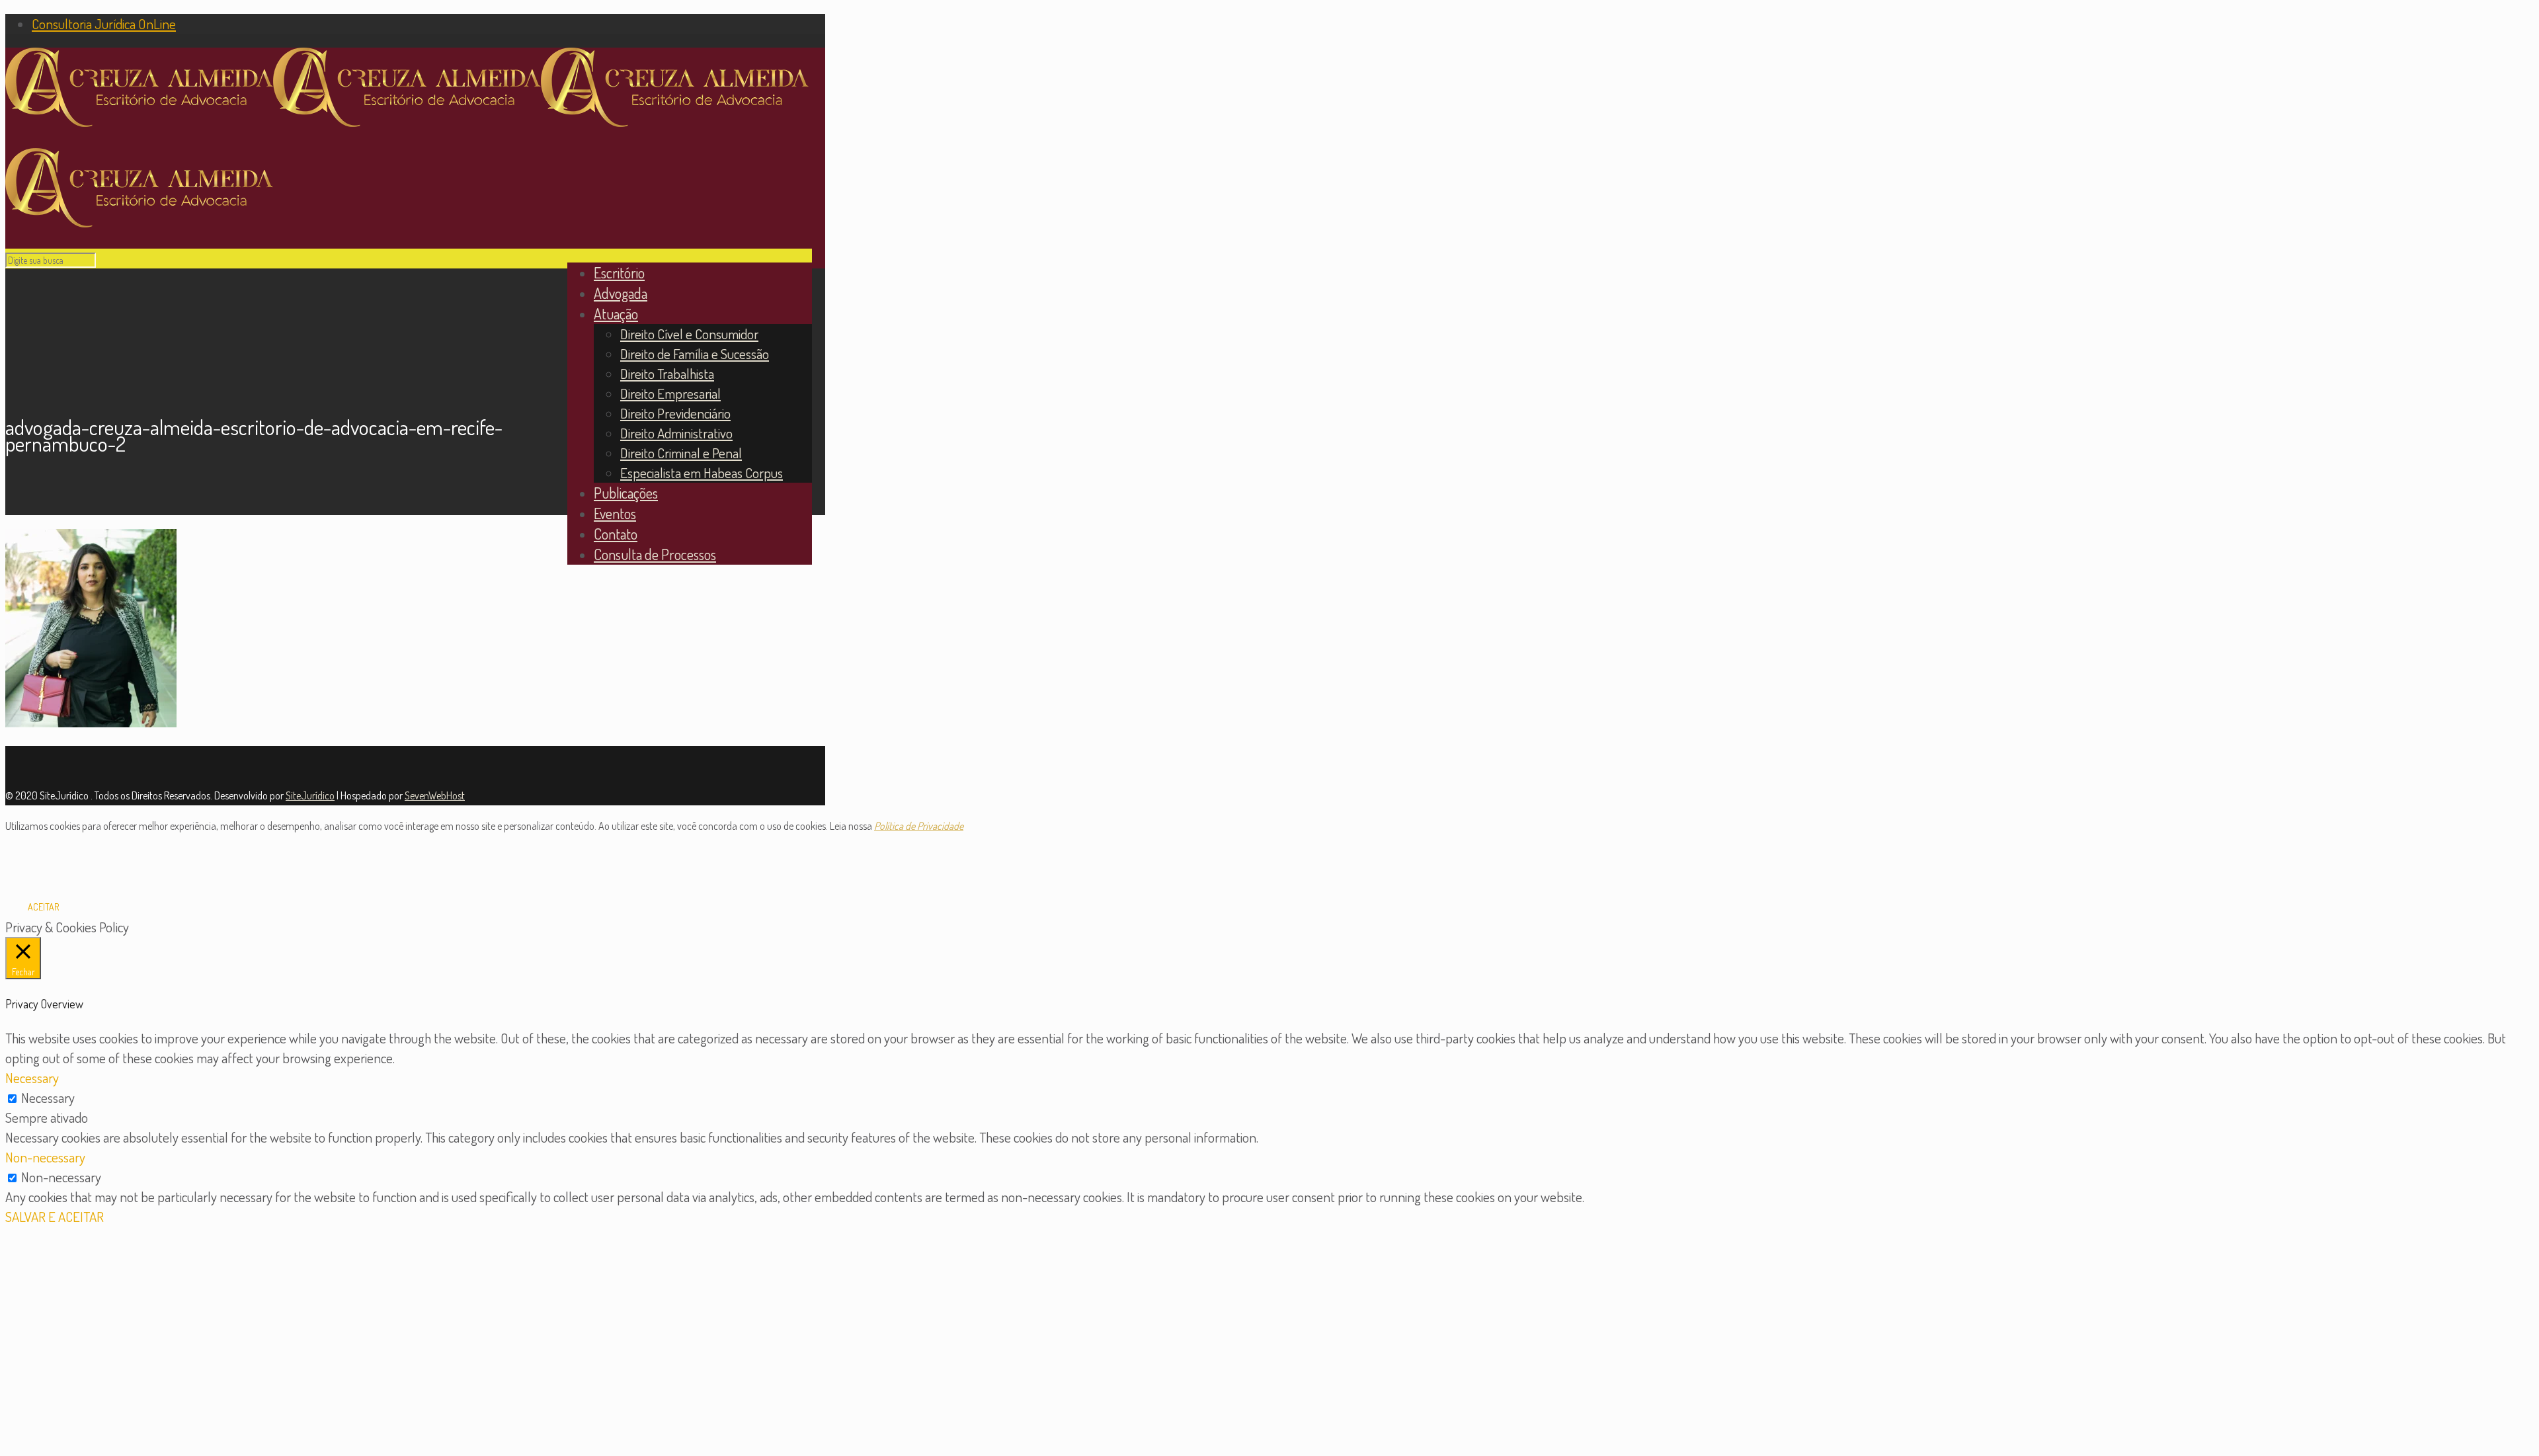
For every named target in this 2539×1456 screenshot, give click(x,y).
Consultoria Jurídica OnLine (104, 23)
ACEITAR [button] (43, 907)
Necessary (48, 1097)
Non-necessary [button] (45, 1157)
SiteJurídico (310, 795)
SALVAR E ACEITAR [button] (55, 1216)
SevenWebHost (435, 795)
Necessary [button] (32, 1077)
